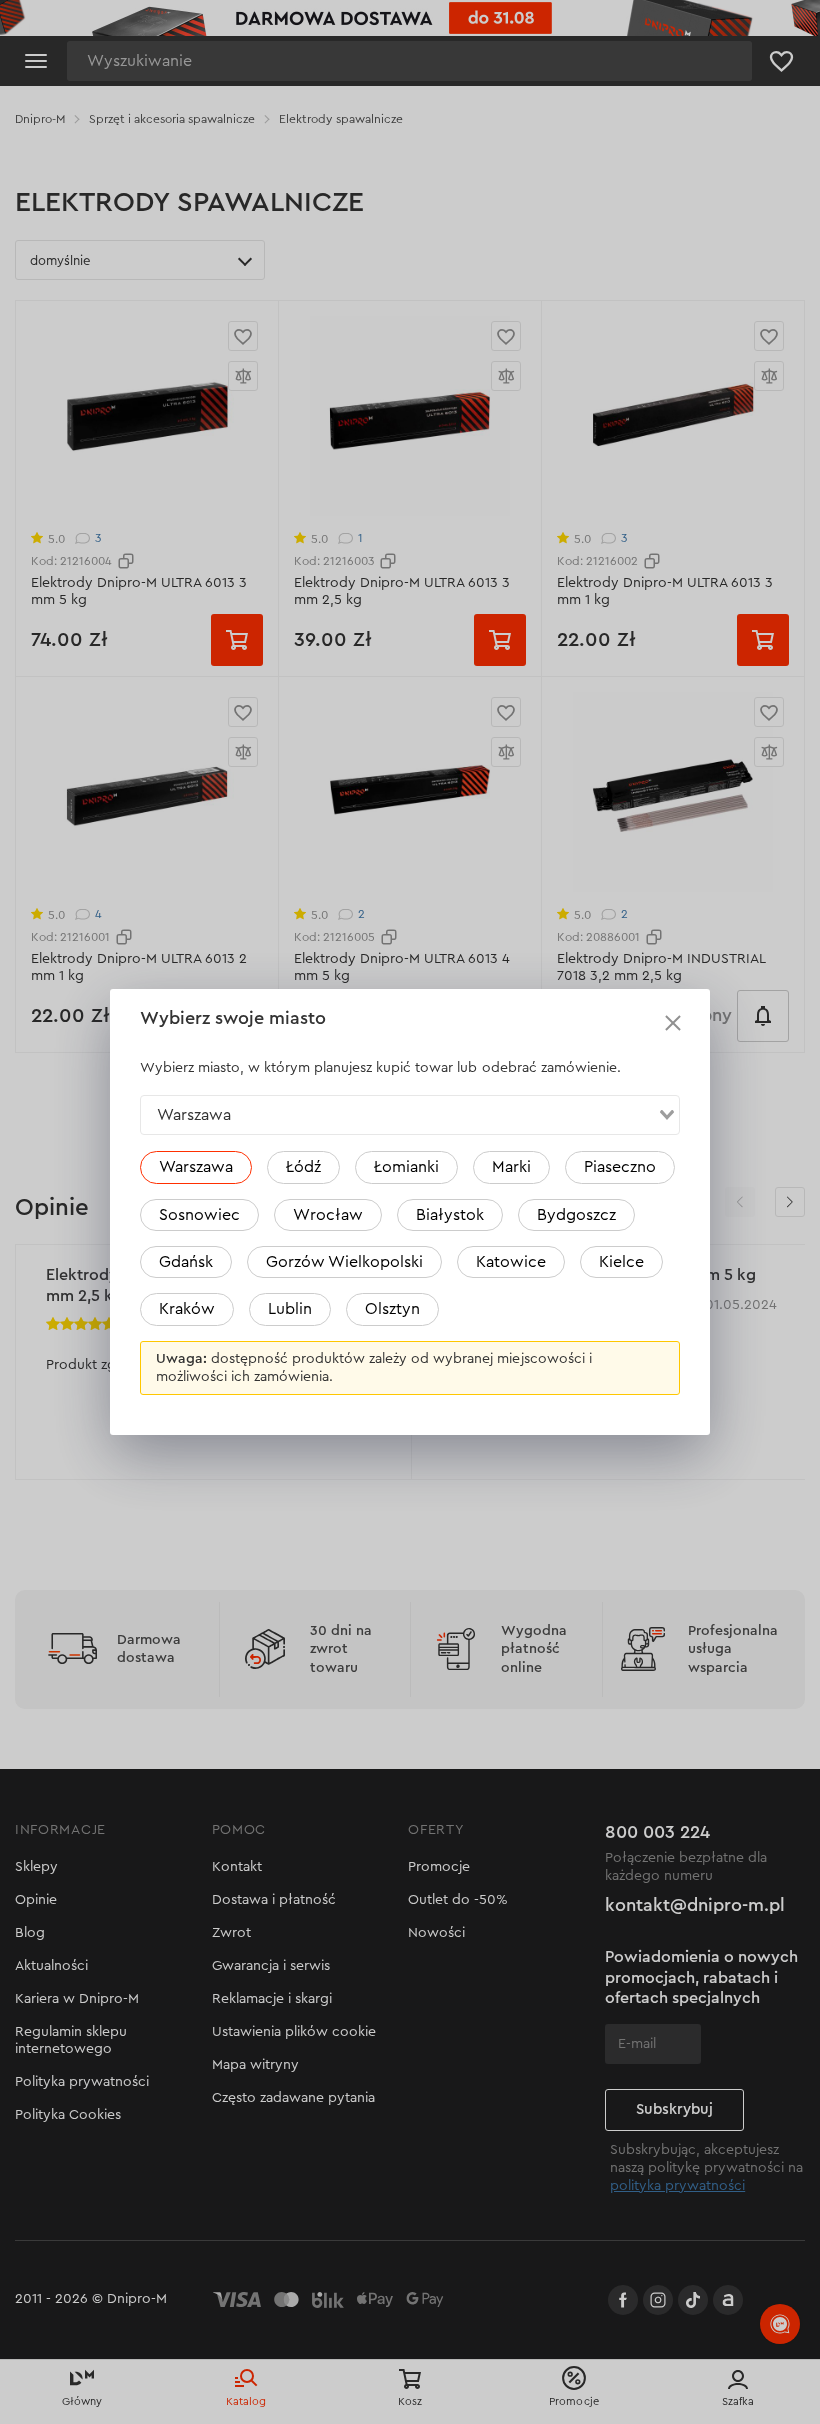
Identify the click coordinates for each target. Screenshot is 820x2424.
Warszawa (196, 1167)
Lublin (290, 1309)
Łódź (303, 1167)
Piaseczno (620, 1167)
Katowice (511, 1262)
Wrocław (328, 1215)
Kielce (621, 1262)
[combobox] (410, 1115)
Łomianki (406, 1167)
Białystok (450, 1215)
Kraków (187, 1309)
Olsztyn (392, 1309)
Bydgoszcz (576, 1215)
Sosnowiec (199, 1215)
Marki (511, 1167)
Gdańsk (186, 1262)
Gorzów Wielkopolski (344, 1262)
